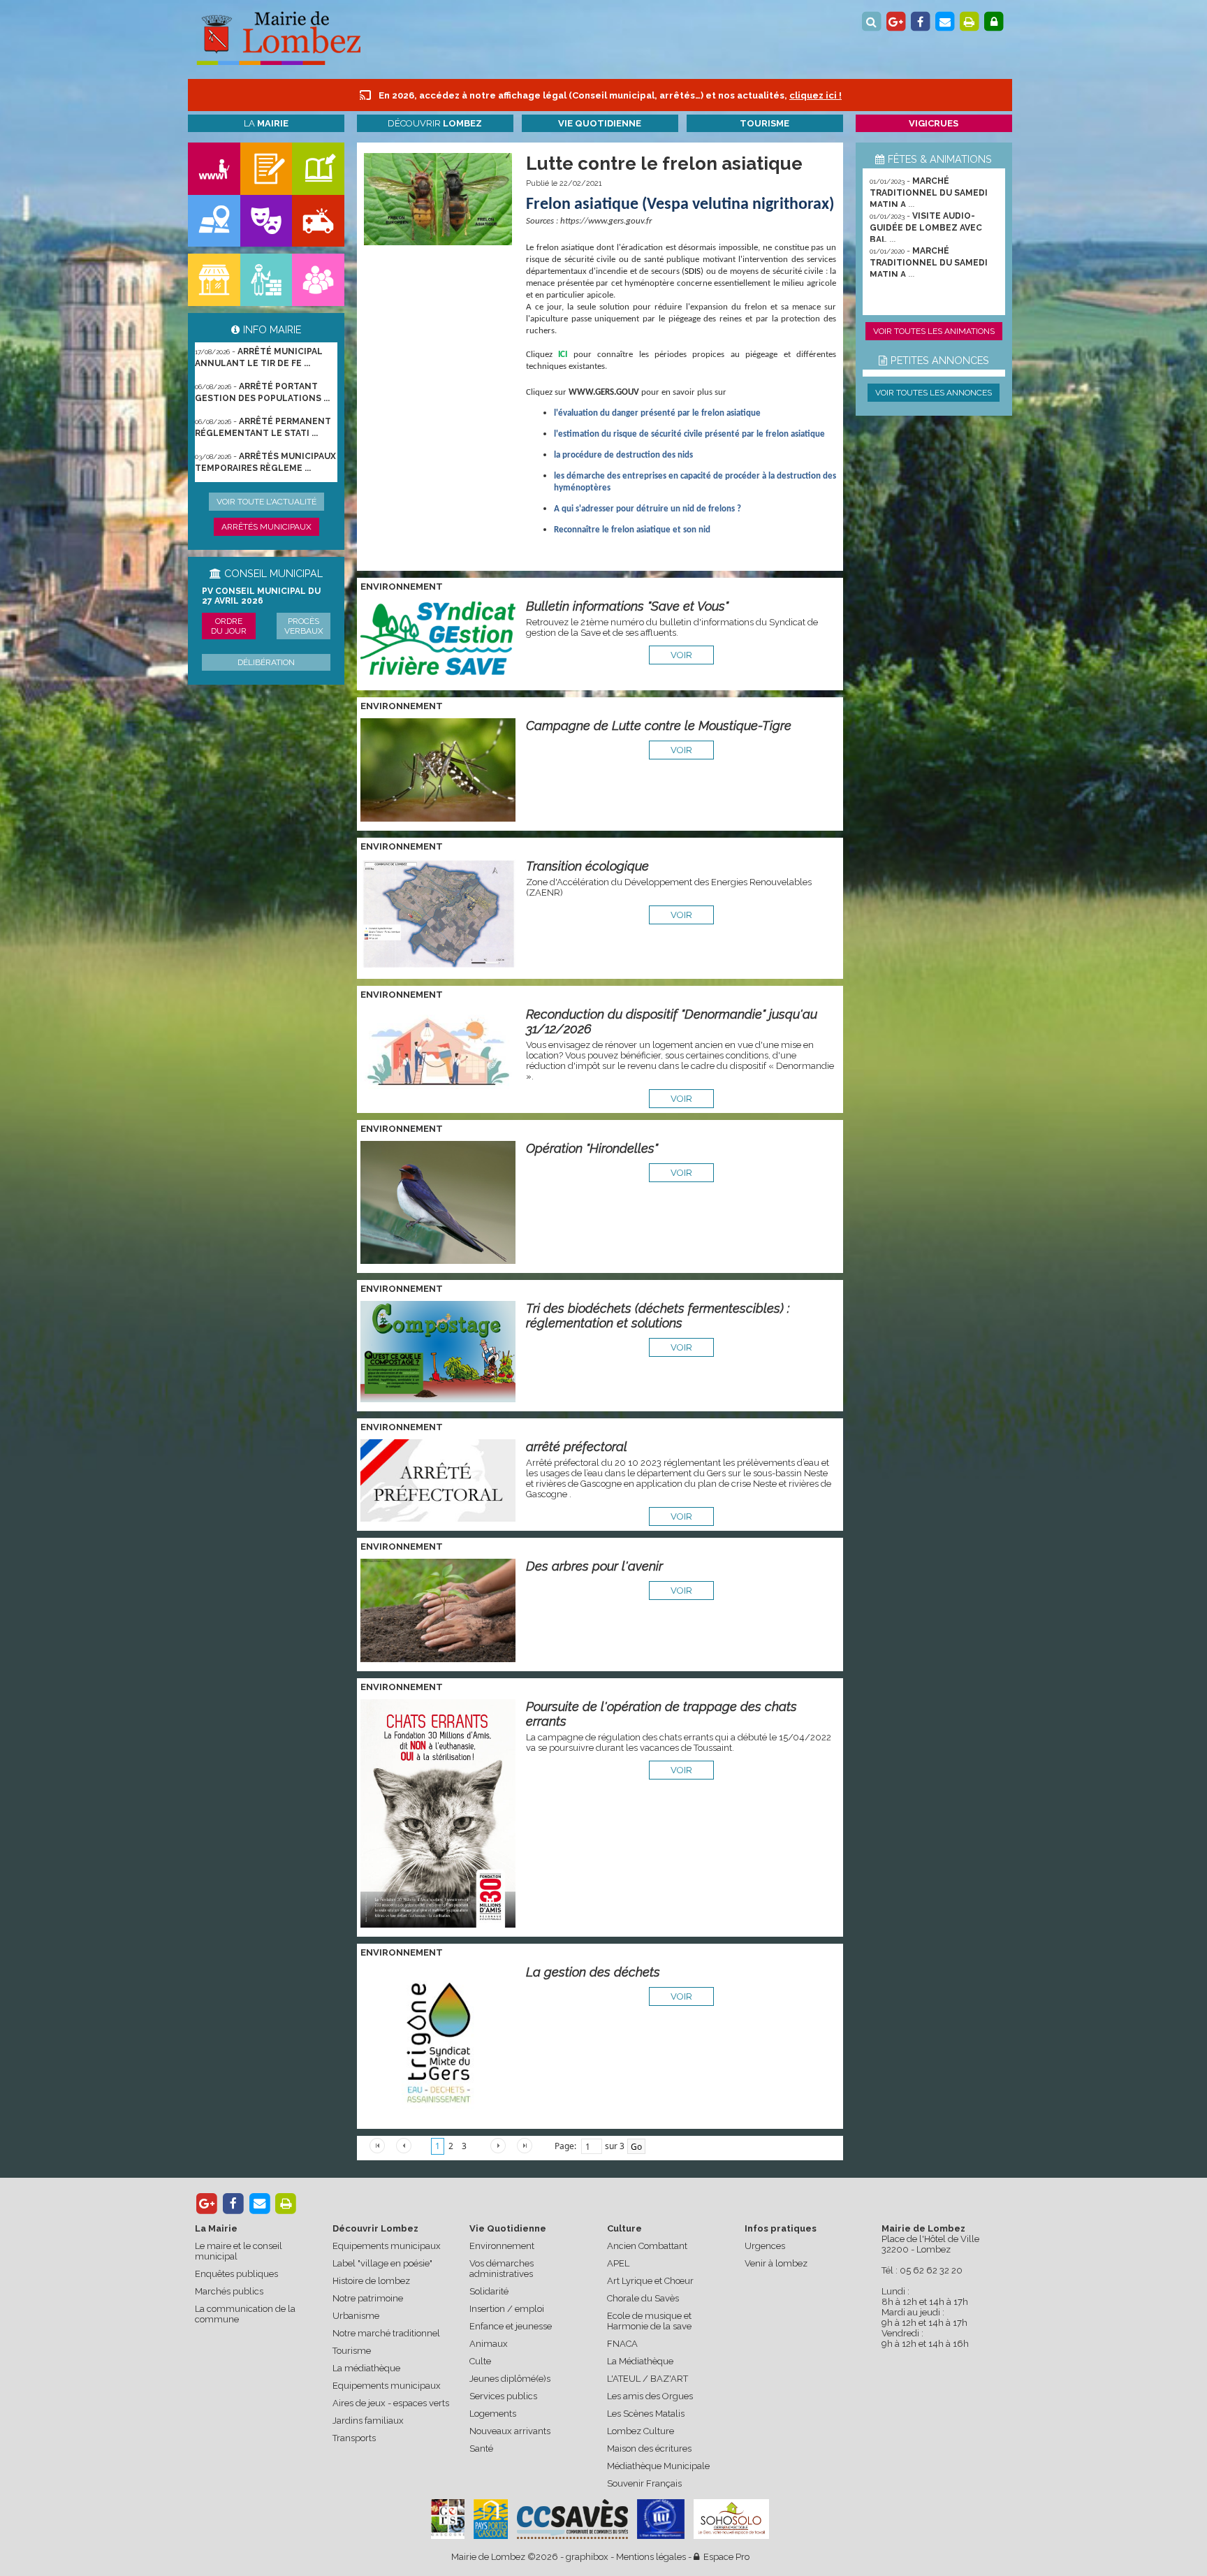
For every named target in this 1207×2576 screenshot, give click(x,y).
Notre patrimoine (368, 2298)
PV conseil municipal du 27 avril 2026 (261, 596)
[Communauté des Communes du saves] (572, 2519)
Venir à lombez (776, 2263)
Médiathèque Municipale (658, 2466)
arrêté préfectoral (577, 1447)
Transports (354, 2438)
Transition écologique (587, 866)
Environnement (502, 2246)
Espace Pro (724, 2557)
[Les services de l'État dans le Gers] (661, 2519)
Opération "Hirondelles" (592, 1148)
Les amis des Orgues (650, 2396)
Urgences (765, 2246)
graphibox (587, 2557)
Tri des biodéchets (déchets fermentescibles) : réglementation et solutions (658, 1316)
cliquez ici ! (815, 95)
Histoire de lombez (371, 2281)
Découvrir (435, 123)
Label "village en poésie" (382, 2263)
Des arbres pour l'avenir (594, 1566)
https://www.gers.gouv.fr (606, 221)
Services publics (503, 2396)
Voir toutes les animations (934, 331)
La (266, 123)
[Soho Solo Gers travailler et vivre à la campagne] (731, 2519)
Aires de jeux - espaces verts (391, 2403)
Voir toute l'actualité (266, 502)
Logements (493, 2414)
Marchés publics (229, 2291)
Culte (480, 2361)
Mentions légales (651, 2557)
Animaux (489, 2344)
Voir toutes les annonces (934, 393)
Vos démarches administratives (502, 2269)
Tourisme (352, 2351)
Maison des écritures (649, 2448)
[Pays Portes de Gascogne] (490, 2519)
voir (681, 655)
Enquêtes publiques (236, 2274)
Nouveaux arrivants (510, 2431)
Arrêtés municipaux (266, 527)
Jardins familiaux (368, 2421)
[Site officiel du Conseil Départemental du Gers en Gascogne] (448, 2536)
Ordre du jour (229, 626)
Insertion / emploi (507, 2309)
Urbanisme (356, 2316)
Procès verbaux (304, 626)
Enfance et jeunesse (511, 2326)
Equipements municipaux (387, 2246)
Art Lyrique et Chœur (650, 2281)
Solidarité (489, 2291)
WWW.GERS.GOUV (604, 392)
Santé (481, 2448)
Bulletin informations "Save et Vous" (627, 606)
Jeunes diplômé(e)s (510, 2379)
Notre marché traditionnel (386, 2333)
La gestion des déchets (593, 1972)
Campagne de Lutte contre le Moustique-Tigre (659, 726)
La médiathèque (366, 2368)
